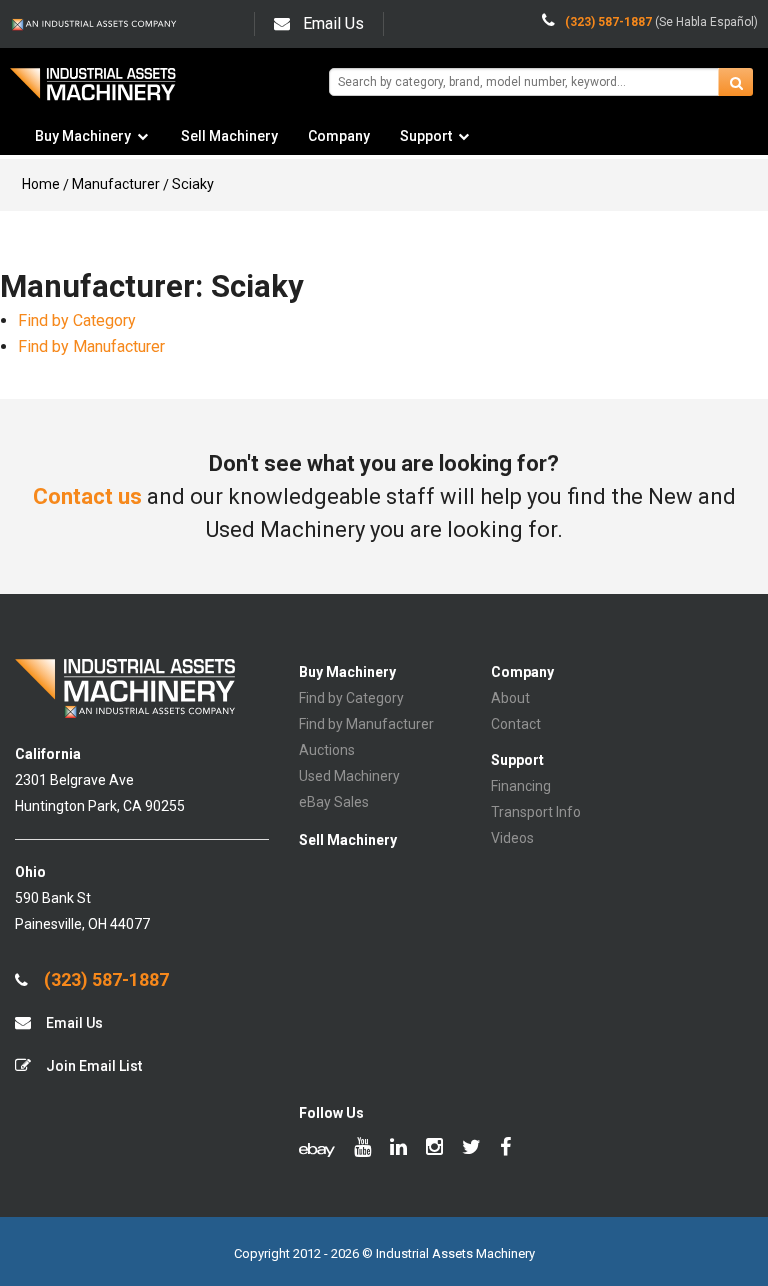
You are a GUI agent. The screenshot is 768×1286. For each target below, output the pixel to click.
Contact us (87, 496)
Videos (512, 838)
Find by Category (77, 320)
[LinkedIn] (398, 1149)
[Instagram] (434, 1149)
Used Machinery (349, 776)
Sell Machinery (229, 136)
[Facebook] (505, 1149)
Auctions (327, 750)
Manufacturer (116, 184)
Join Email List (92, 1066)
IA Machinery (93, 91)
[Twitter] (471, 1149)
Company (339, 136)
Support (426, 136)
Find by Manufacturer (91, 346)
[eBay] (317, 1149)
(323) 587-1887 (104, 980)
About (510, 698)
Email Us (333, 23)
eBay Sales (334, 802)
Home (41, 184)
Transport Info (536, 812)
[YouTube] (362, 1149)
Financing (521, 786)
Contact (516, 724)
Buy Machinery (83, 136)
